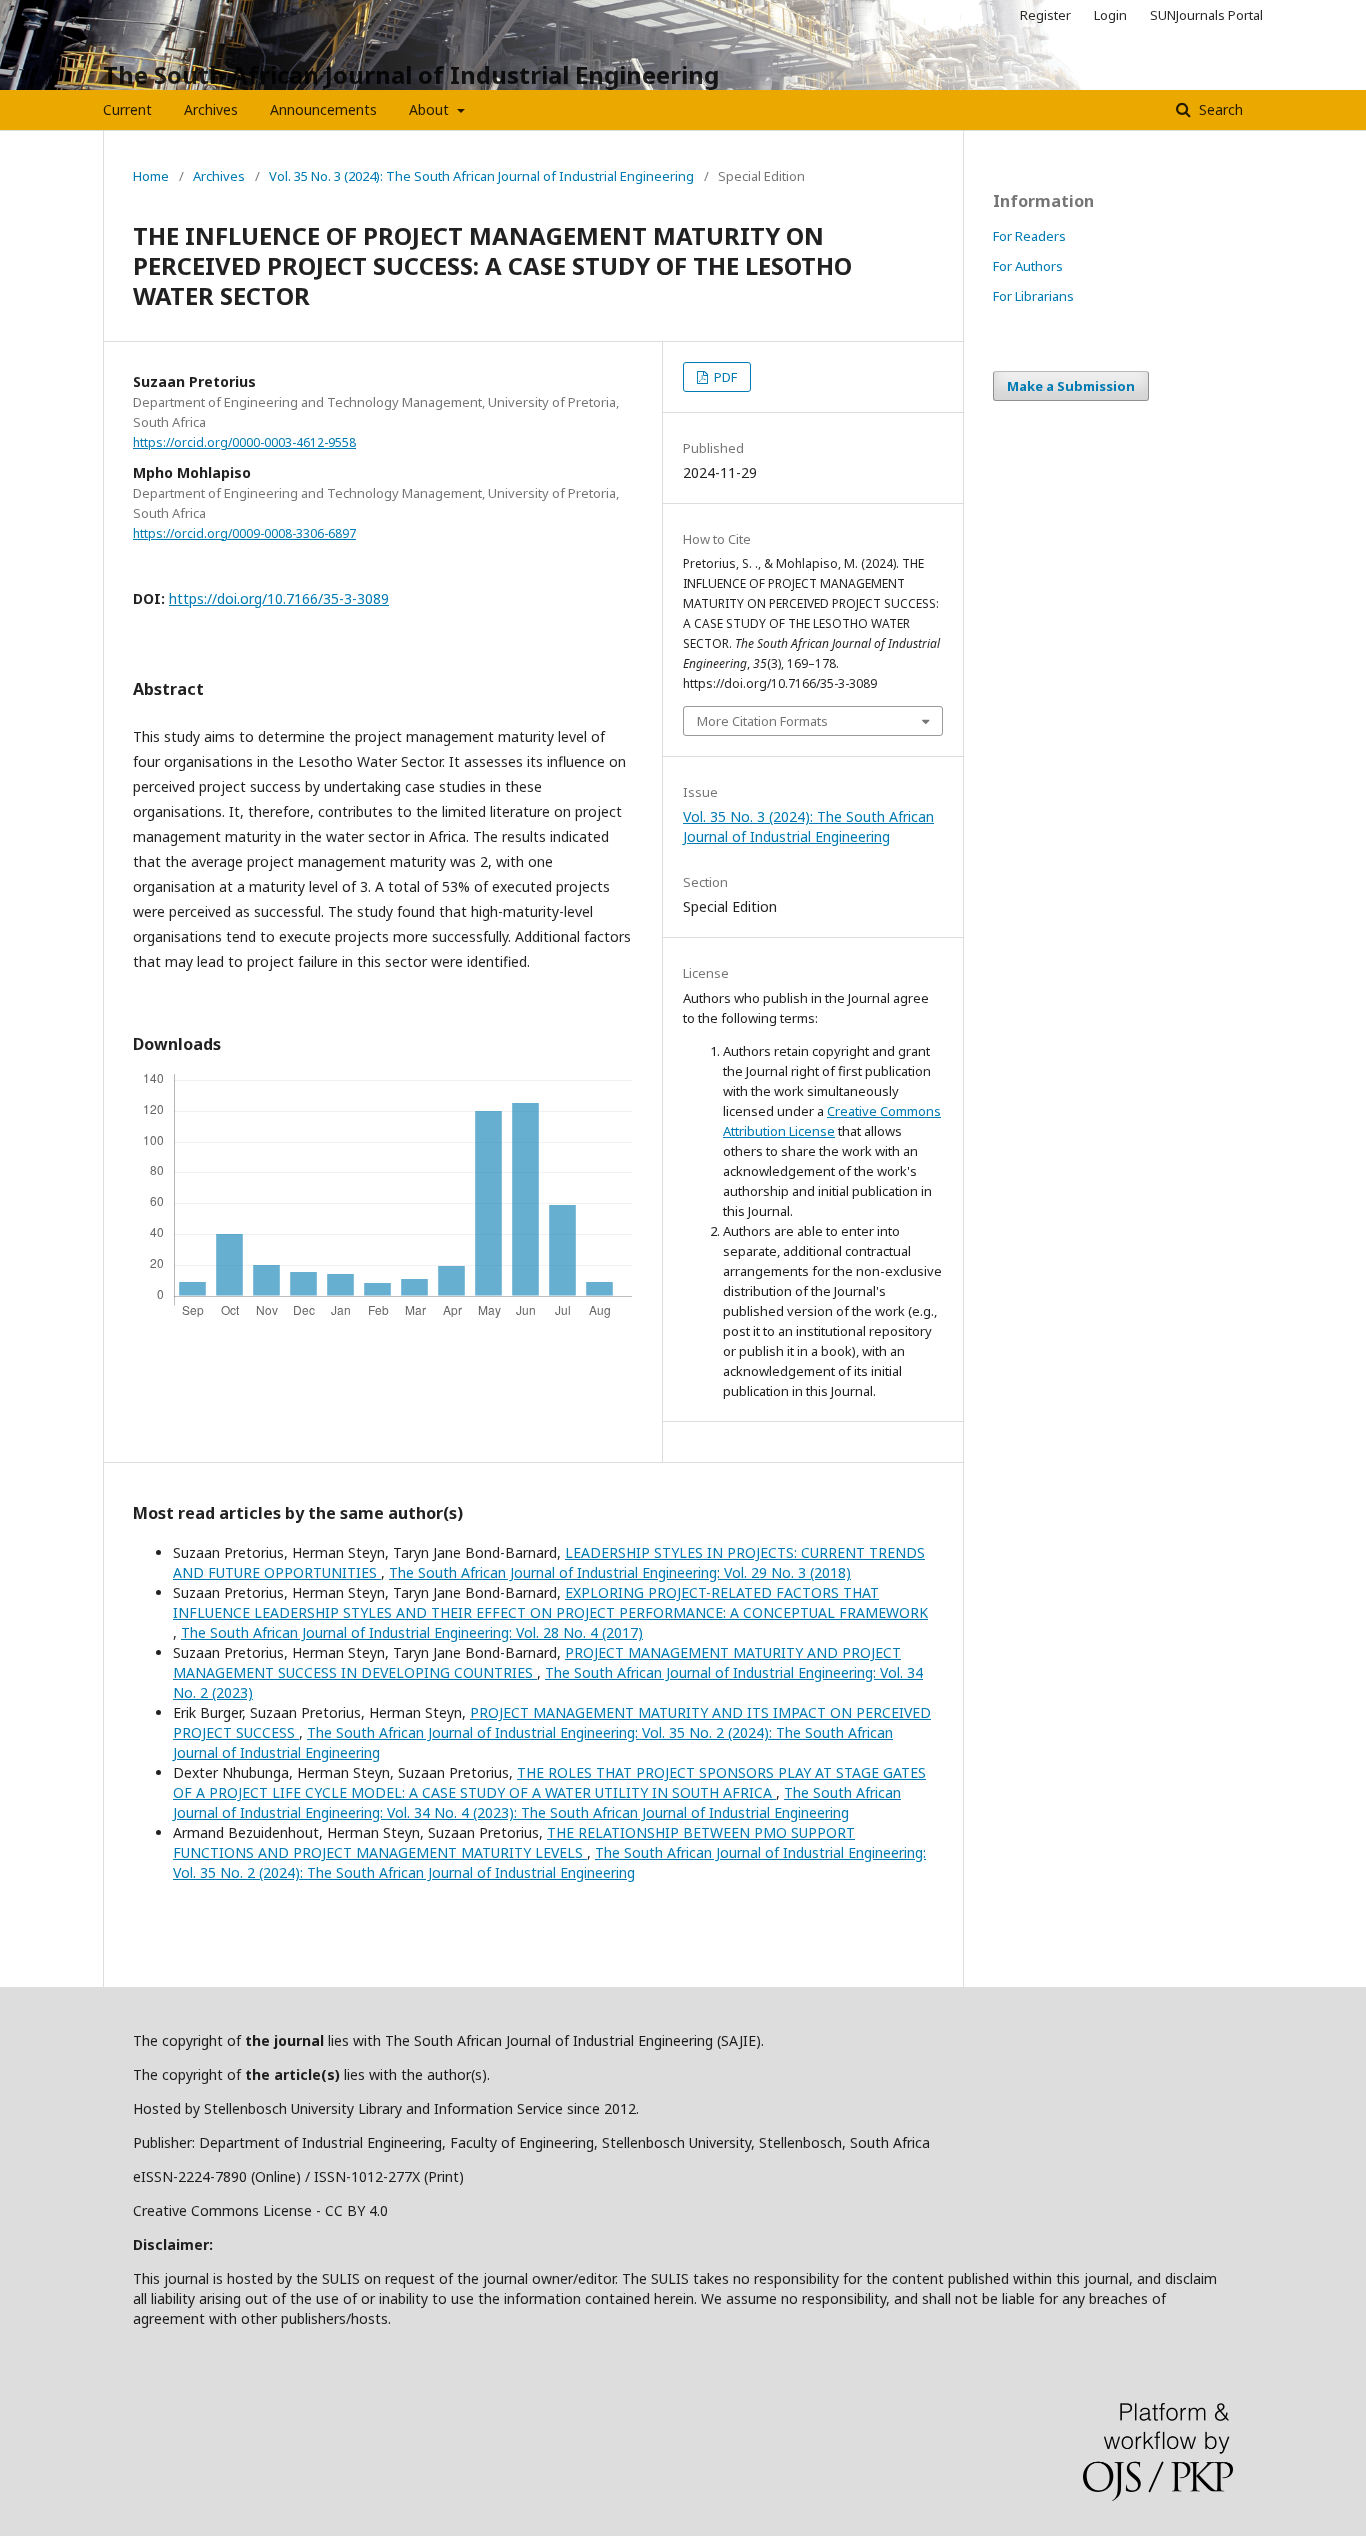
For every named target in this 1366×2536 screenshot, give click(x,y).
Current (127, 109)
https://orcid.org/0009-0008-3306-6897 (244, 533)
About (431, 109)
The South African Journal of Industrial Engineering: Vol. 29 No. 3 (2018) (620, 1572)
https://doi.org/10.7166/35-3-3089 (279, 598)
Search (1219, 109)
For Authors (1028, 266)
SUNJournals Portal (1206, 15)
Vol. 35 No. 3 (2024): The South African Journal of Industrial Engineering (481, 176)
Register (1045, 15)
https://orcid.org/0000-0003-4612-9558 (244, 442)
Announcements (323, 109)
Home (151, 176)
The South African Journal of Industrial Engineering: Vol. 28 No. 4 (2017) (412, 1632)
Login (1110, 15)
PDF (724, 377)
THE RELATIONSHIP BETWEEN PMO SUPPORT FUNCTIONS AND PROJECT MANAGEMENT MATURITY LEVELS (514, 1842)
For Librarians (1033, 296)
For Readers (1029, 236)
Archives (211, 109)
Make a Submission (1071, 386)
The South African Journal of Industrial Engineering (411, 74)
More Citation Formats (762, 721)
